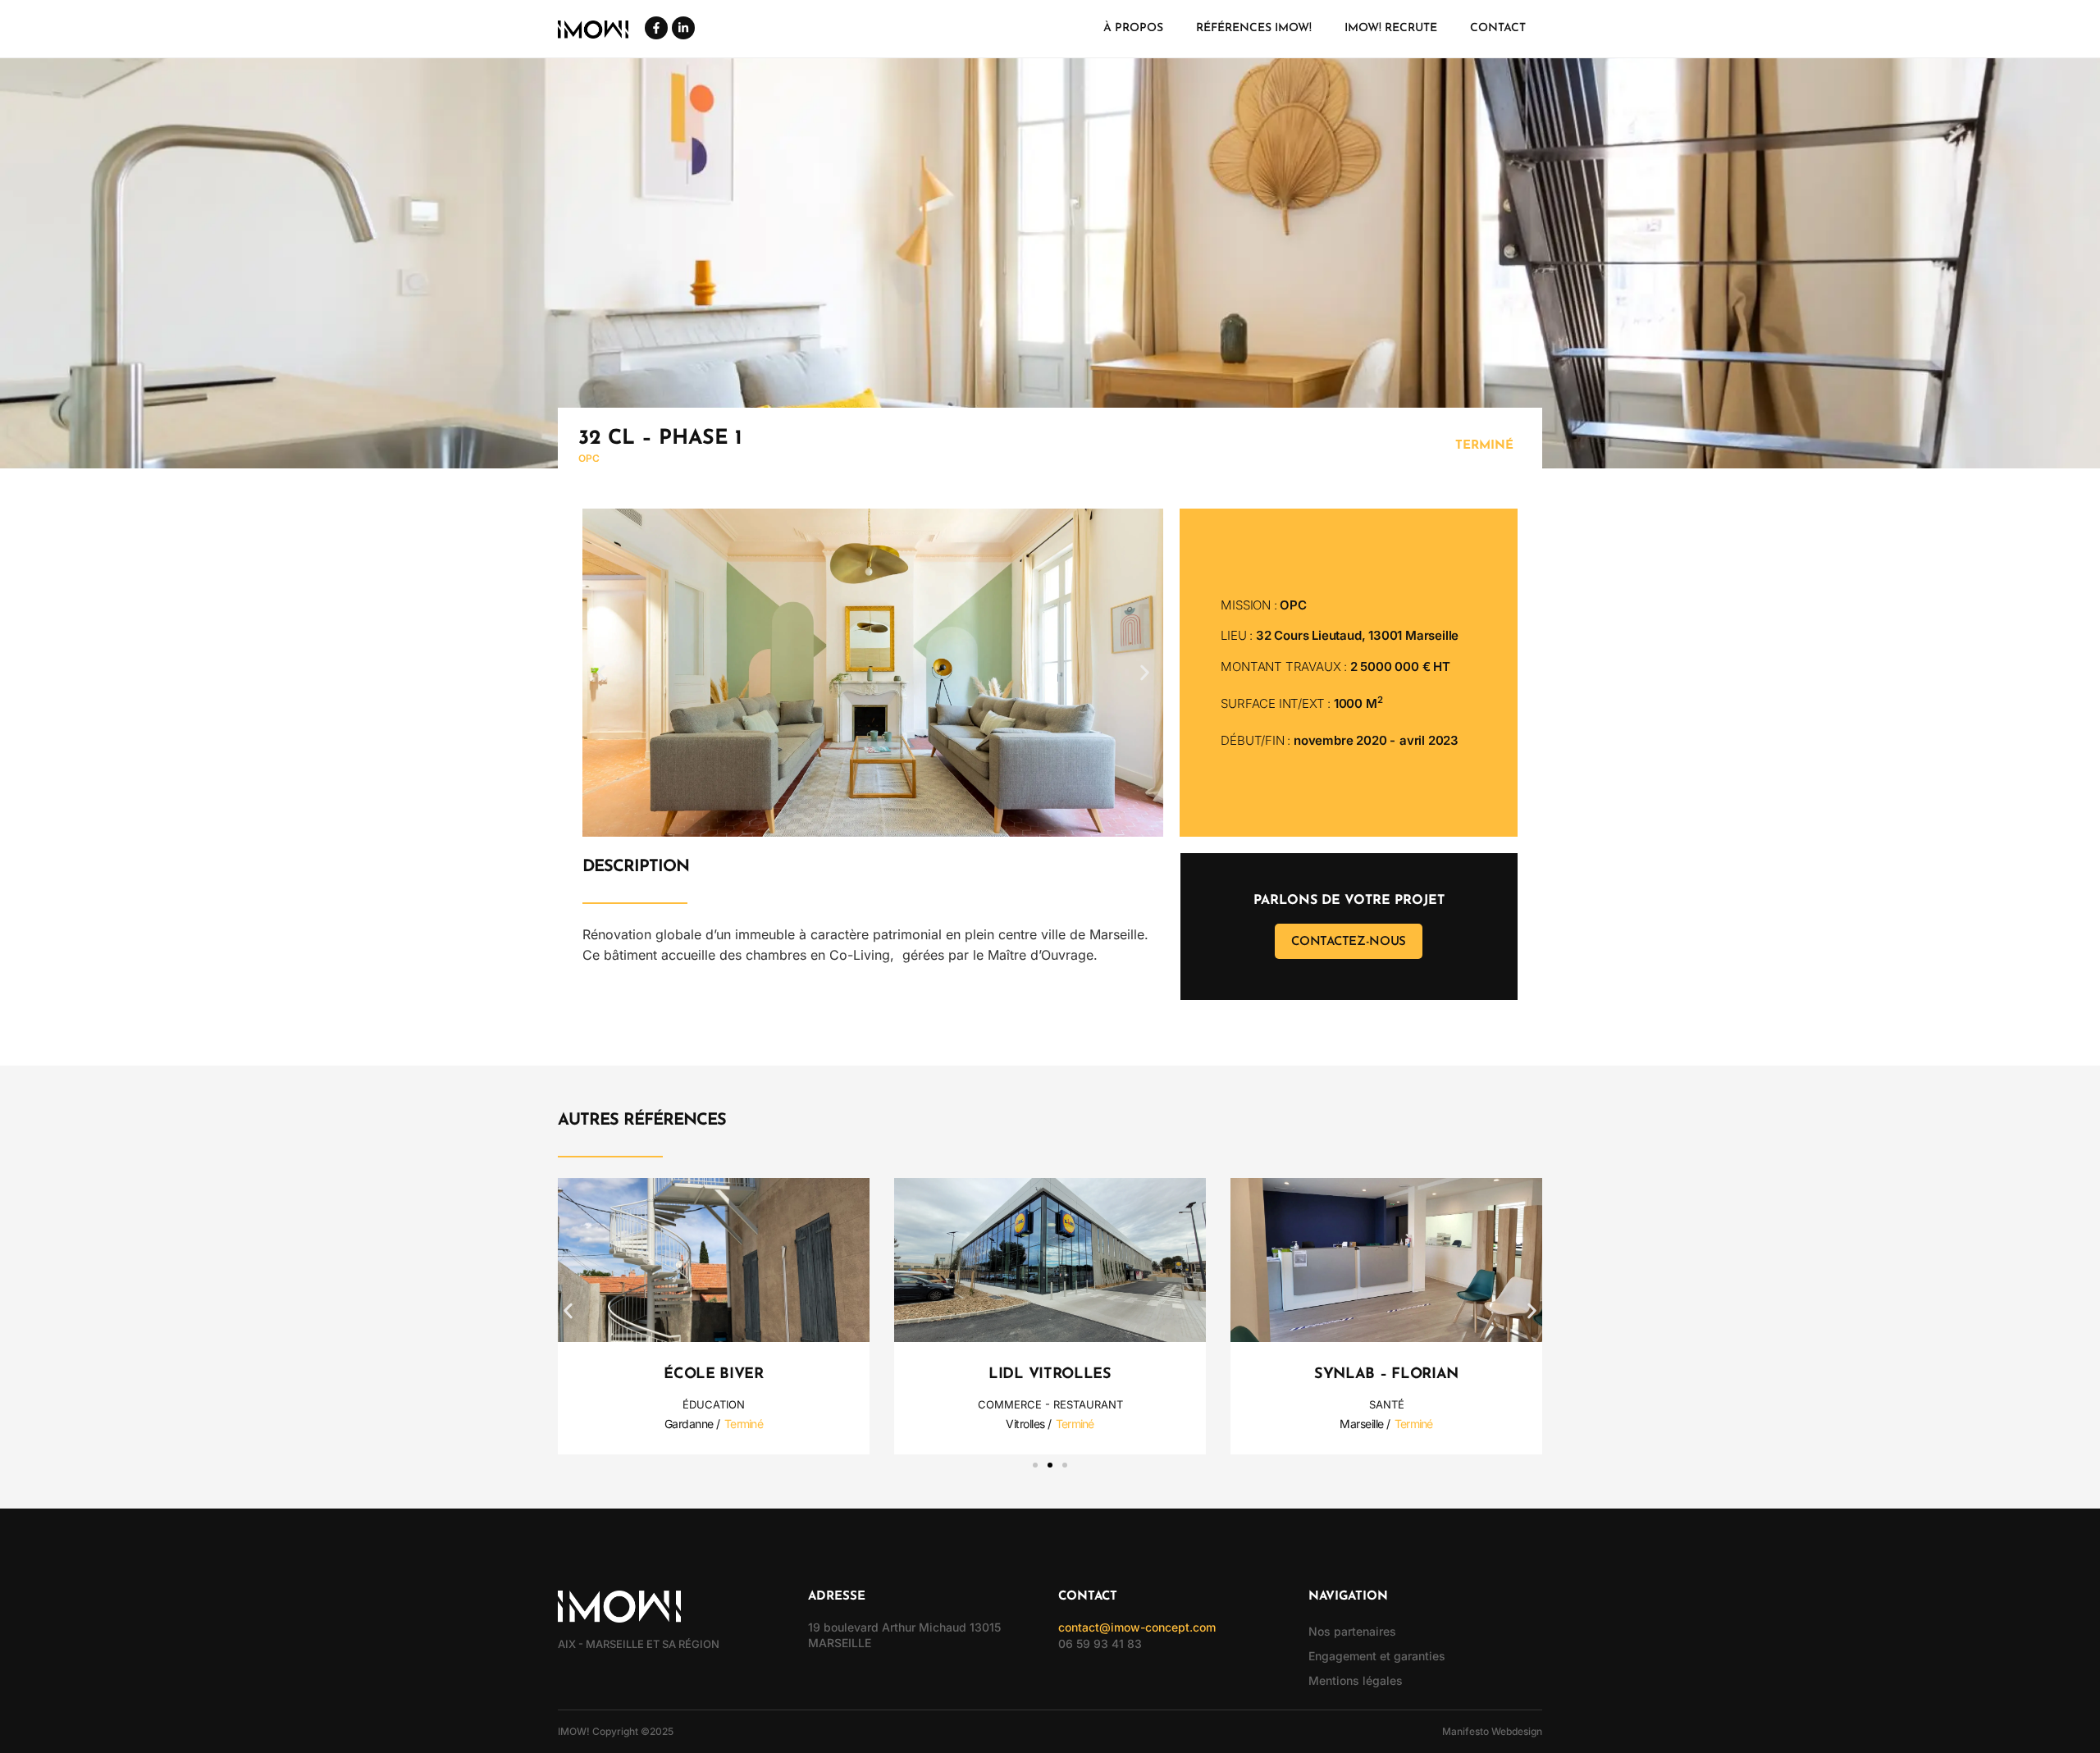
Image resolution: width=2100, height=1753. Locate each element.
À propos (1133, 28)
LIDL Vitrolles (1050, 1375)
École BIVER (714, 1375)
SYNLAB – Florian (1386, 1375)
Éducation (714, 1404)
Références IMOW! (1254, 28)
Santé (1387, 1404)
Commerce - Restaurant (1050, 1404)
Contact (1498, 28)
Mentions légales (1356, 1680)
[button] (601, 673)
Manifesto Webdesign (1492, 1731)
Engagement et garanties (1377, 1656)
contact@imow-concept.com (1137, 1627)
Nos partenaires (1352, 1631)
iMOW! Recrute (1391, 28)
